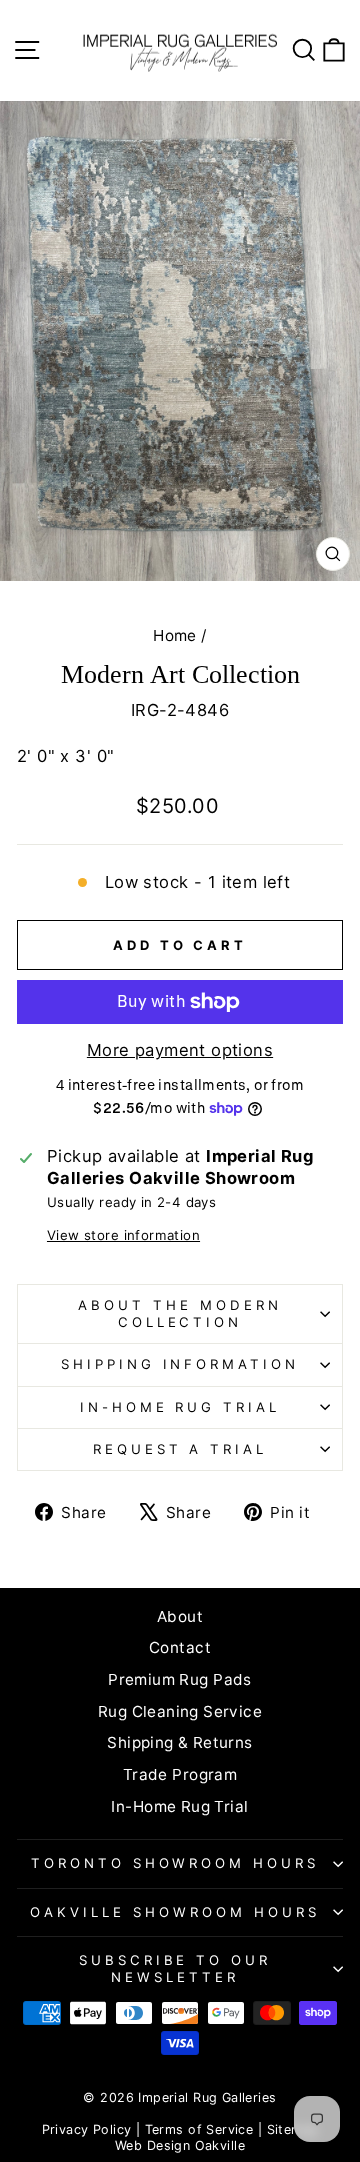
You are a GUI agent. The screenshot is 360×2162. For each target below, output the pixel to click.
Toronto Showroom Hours (175, 1863)
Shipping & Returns (179, 1742)
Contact (180, 1647)
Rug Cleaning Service (180, 1711)
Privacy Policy (87, 2129)
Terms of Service (199, 2129)
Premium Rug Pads (180, 1679)
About (180, 1616)
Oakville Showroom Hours (174, 1912)
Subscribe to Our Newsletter (175, 1968)
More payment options (180, 1050)
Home (175, 635)
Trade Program (180, 1774)
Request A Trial (180, 1449)
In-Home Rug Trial (180, 1407)
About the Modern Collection (180, 1313)
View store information (123, 1235)
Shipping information (180, 1364)
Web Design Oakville (180, 2145)
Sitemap (293, 2129)
